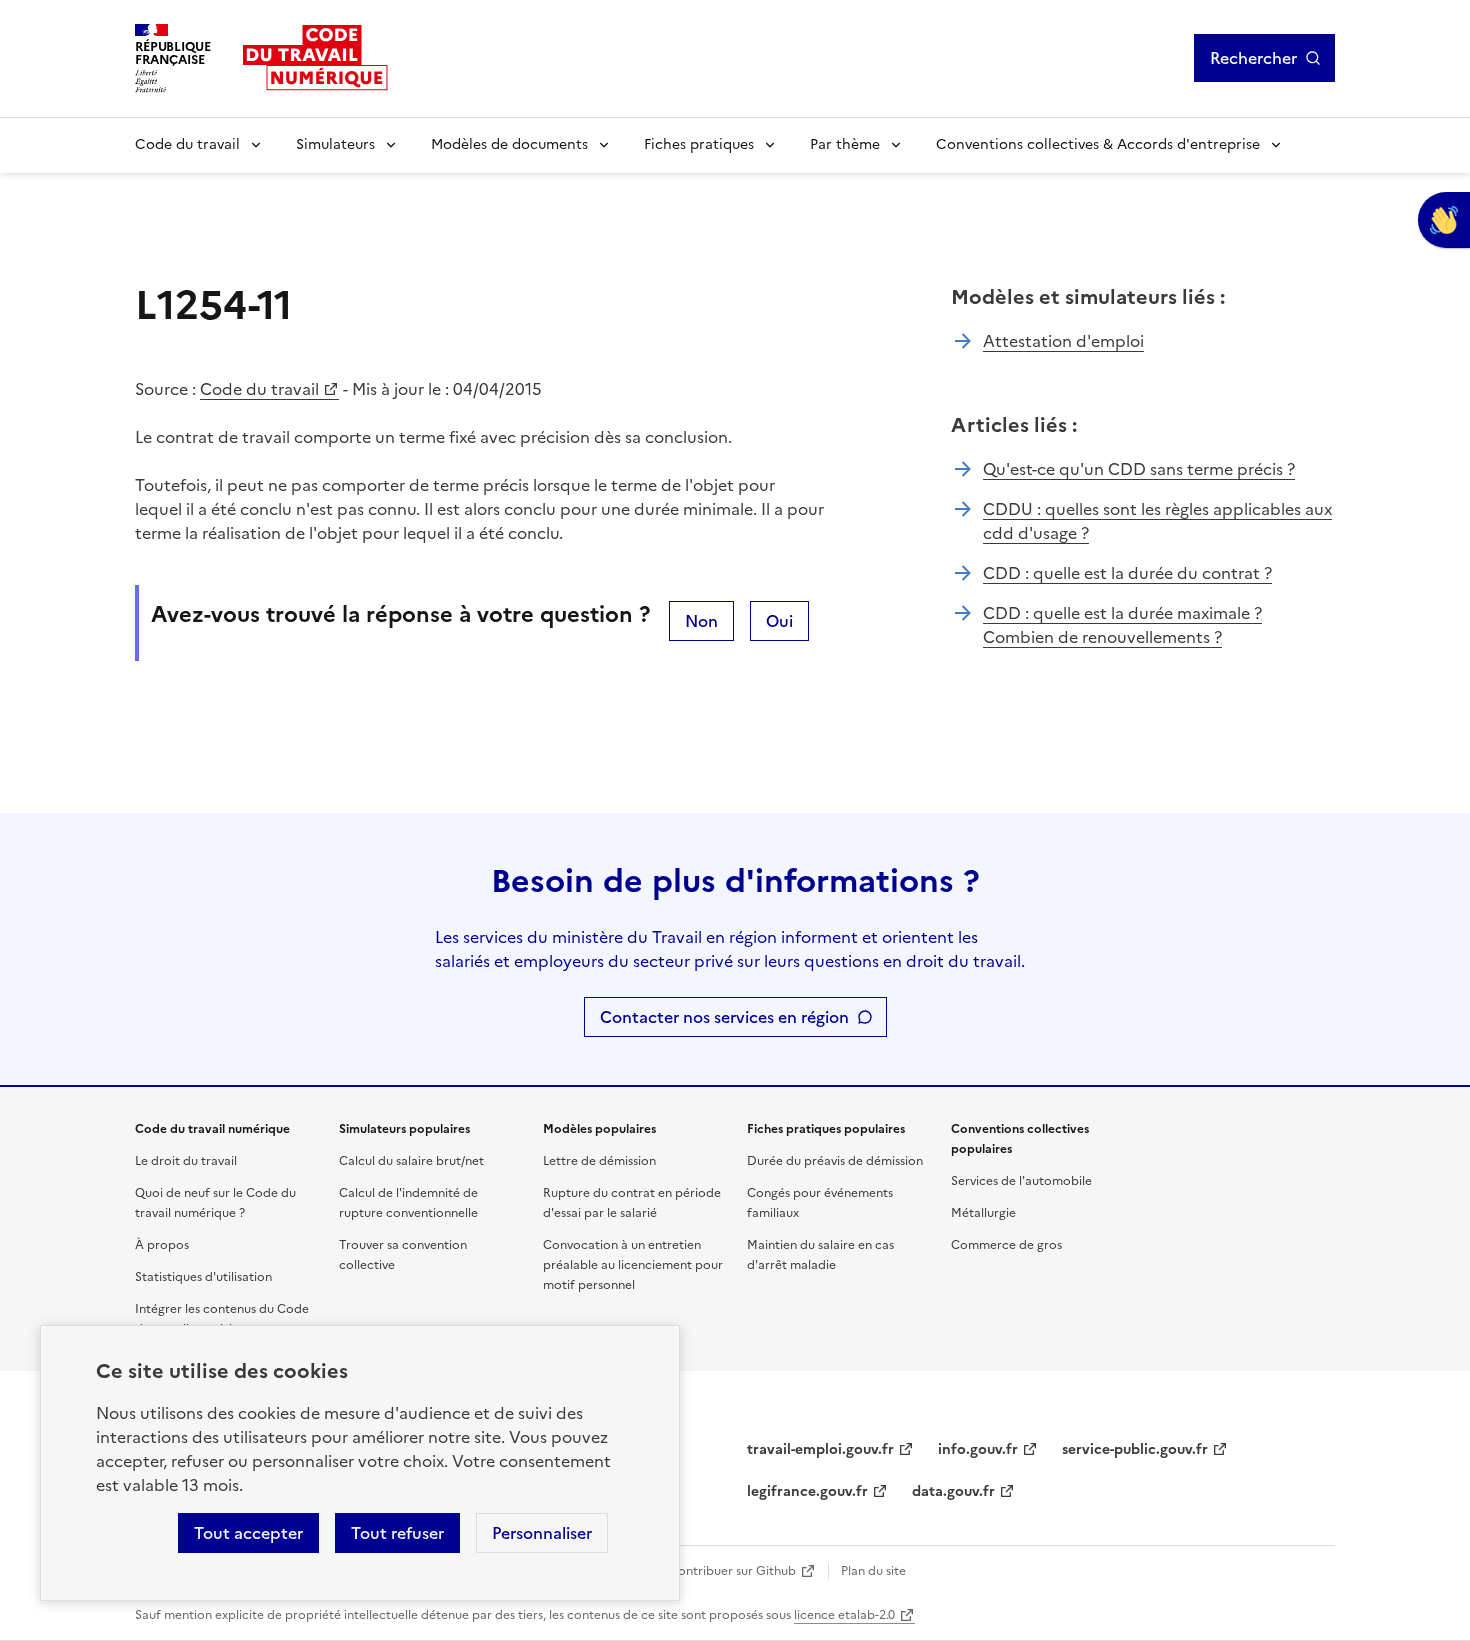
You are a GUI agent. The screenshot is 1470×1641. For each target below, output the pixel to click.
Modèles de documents (509, 144)
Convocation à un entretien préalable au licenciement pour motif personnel (633, 1265)
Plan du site (873, 1571)
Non (701, 621)
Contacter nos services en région (724, 1017)
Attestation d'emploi (1063, 341)
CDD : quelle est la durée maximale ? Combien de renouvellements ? (1122, 625)
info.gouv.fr (978, 1449)
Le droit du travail (186, 1161)
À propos (162, 1245)
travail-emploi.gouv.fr (820, 1449)
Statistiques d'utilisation (203, 1277)
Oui (779, 621)
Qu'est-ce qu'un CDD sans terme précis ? (1139, 469)
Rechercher (1253, 58)
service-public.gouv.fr (1135, 1449)
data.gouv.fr (953, 1491)
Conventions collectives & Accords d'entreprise (1098, 144)
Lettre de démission (599, 1161)
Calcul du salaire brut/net (411, 1161)
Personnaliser (542, 1533)
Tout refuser (397, 1533)
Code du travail (187, 144)
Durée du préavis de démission (835, 1161)
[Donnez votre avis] (1444, 220)
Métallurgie (983, 1213)
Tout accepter (248, 1533)
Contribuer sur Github (732, 1571)
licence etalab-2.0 (844, 1615)
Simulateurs (335, 144)
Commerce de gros (1006, 1245)
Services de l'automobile (1021, 1181)
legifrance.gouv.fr (807, 1491)
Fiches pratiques (699, 144)
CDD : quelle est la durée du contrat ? (1127, 573)
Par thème (845, 144)
